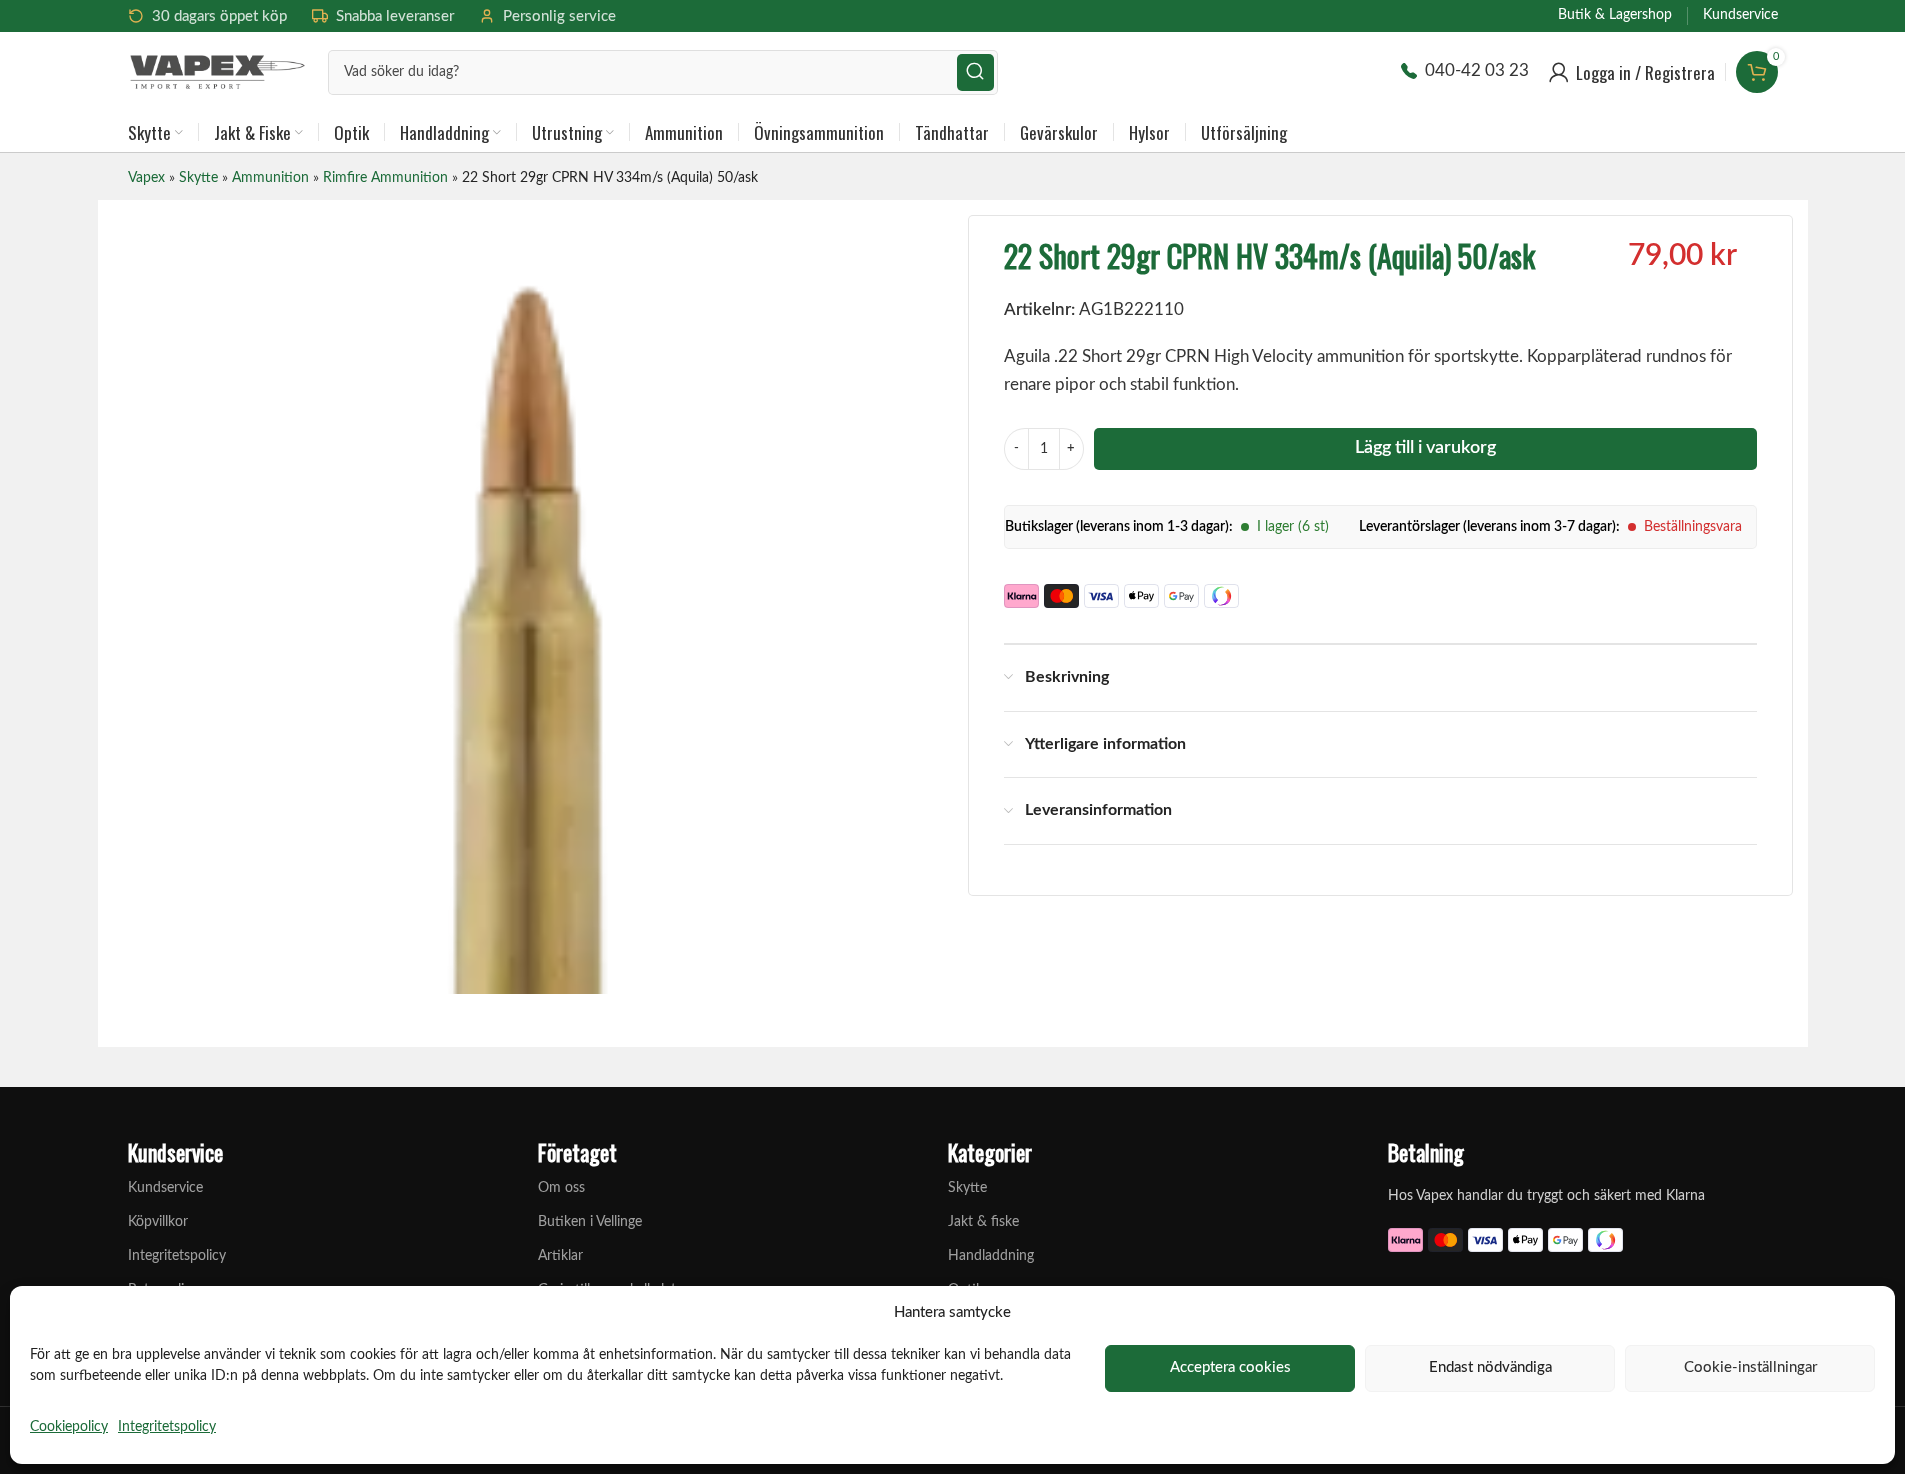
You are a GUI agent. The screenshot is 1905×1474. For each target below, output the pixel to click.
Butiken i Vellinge (590, 1222)
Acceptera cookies (1230, 1367)
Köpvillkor (158, 1222)
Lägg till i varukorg (1425, 448)
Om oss (561, 1188)
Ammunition (270, 178)
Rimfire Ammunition (385, 178)
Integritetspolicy (167, 1427)
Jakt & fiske (983, 1222)
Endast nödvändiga (1490, 1367)
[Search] (975, 72)
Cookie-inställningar (1750, 1367)
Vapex (146, 178)
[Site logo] (218, 70)
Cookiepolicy (69, 1427)
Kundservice (165, 1188)
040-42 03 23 (1477, 70)
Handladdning (991, 1256)
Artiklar (560, 1256)
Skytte (198, 178)
